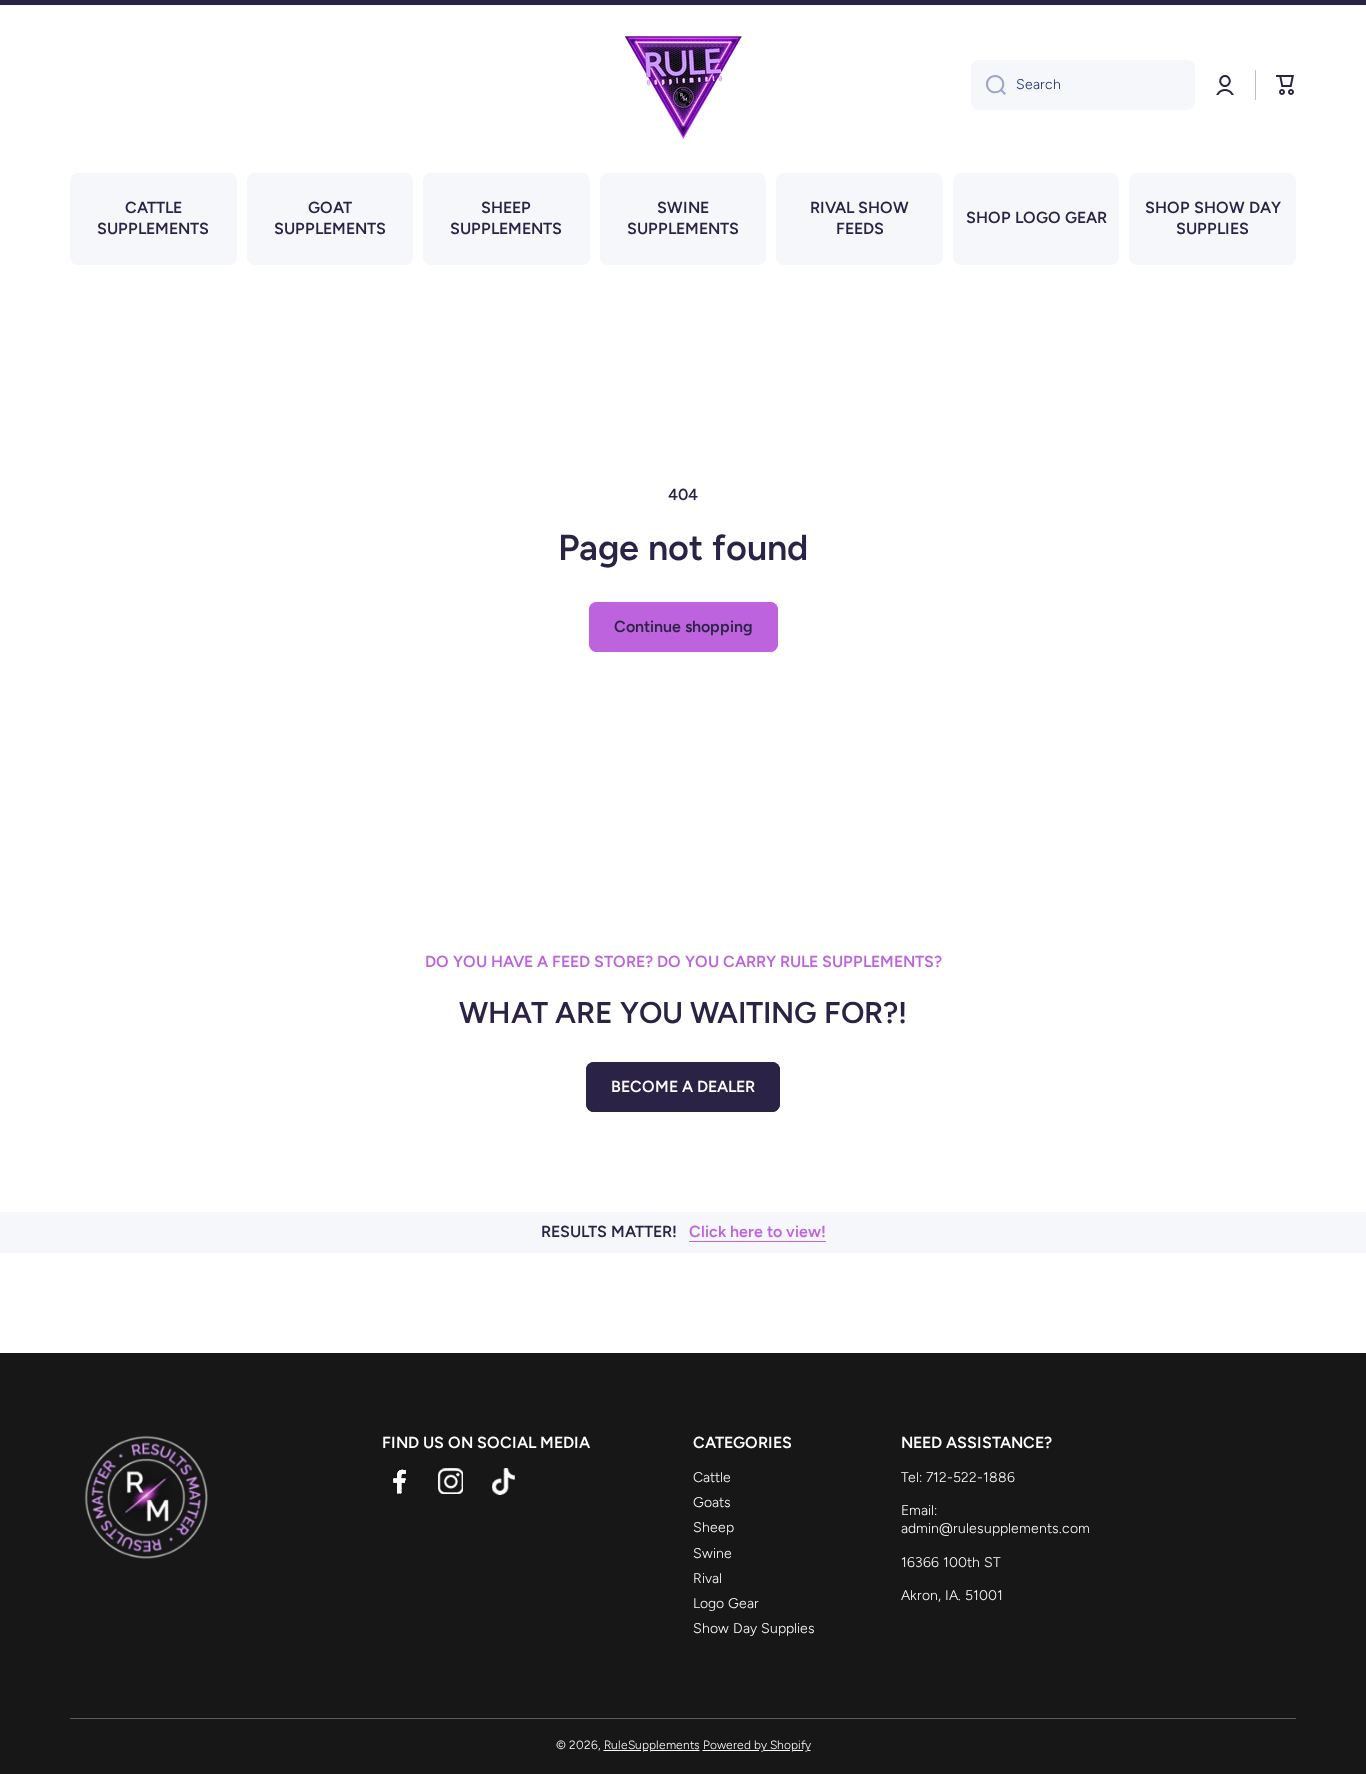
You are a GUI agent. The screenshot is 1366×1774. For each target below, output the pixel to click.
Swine (712, 1553)
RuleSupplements (652, 1745)
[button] (1286, 85)
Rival (707, 1578)
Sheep (713, 1527)
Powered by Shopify (757, 1745)
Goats (712, 1502)
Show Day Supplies (754, 1628)
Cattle (712, 1477)
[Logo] (683, 85)
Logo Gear (726, 1603)
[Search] (988, 85)
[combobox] (1083, 85)
